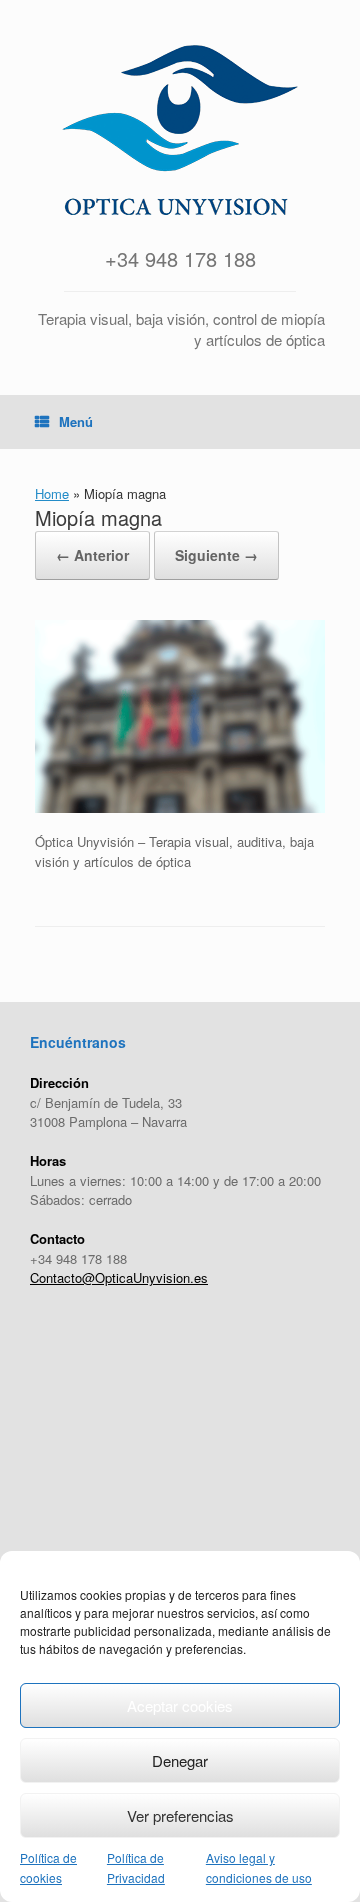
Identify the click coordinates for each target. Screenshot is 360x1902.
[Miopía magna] (180, 807)
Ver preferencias (180, 1815)
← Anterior (92, 555)
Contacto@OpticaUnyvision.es (119, 1277)
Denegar (180, 1760)
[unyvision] (180, 130)
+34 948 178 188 (180, 258)
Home (52, 493)
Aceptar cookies (180, 1705)
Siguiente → (216, 555)
